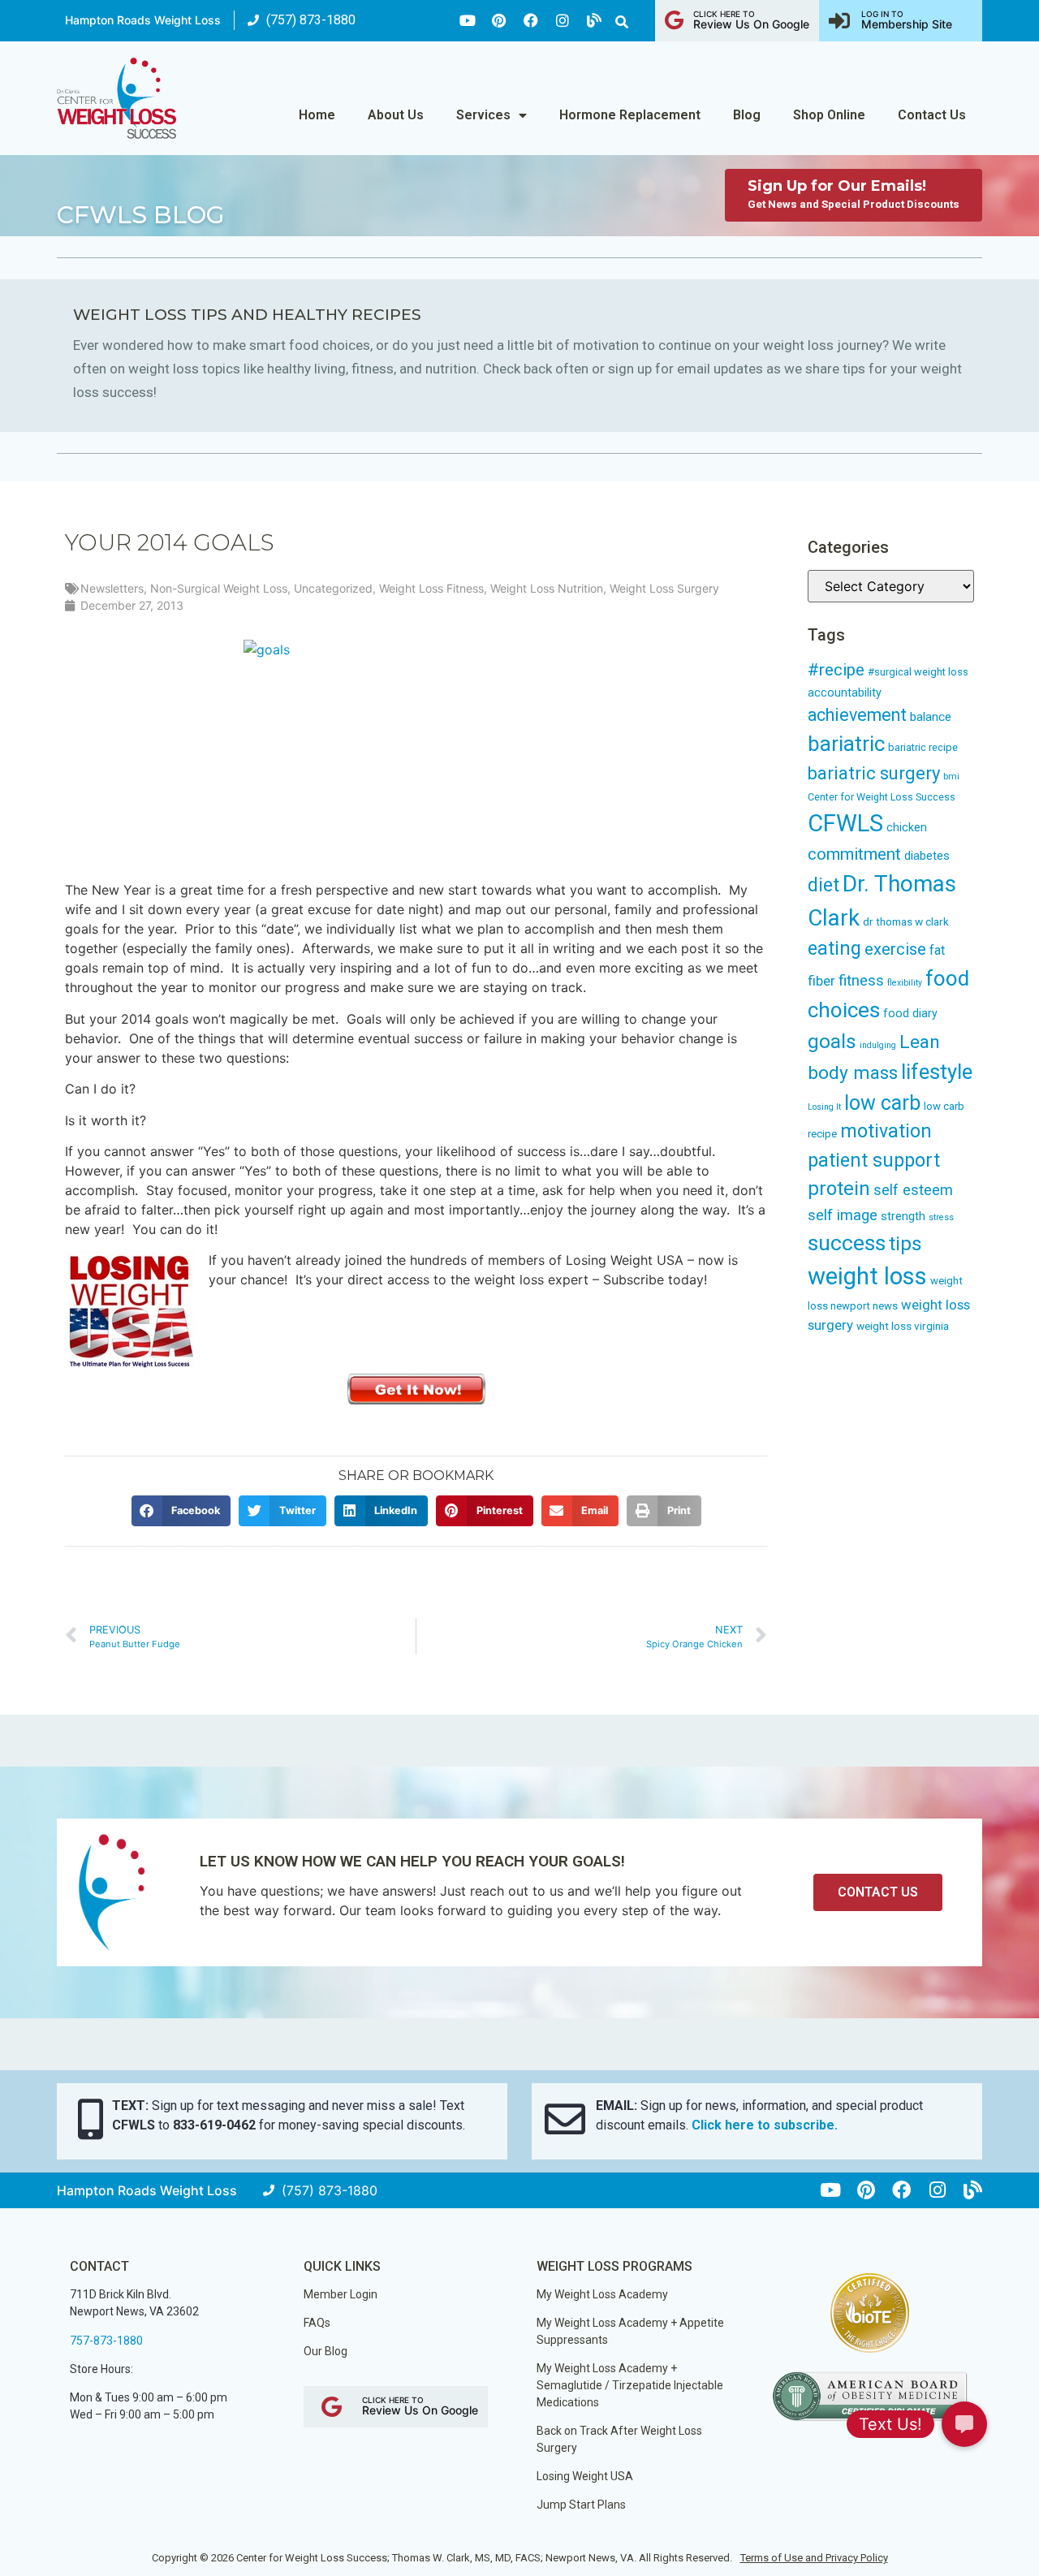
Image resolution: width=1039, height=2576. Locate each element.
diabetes (927, 856)
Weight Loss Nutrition (547, 588)
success (847, 1243)
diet (823, 885)
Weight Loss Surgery (664, 588)
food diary (910, 1013)
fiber (821, 981)
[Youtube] (468, 20)
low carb (882, 1103)
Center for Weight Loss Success (882, 797)
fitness (861, 981)
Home (317, 115)
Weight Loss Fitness (431, 588)
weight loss (867, 1276)
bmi (951, 777)
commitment (854, 854)
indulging (878, 1045)
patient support (874, 1160)
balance (931, 717)
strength (903, 1216)
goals (832, 1041)
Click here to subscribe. (765, 2125)
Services (483, 115)
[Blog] (594, 20)
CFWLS (845, 823)
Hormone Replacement (630, 115)
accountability (845, 693)
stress (941, 1217)
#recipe (836, 670)
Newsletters (112, 588)
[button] (622, 22)
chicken (907, 827)
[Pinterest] (499, 20)
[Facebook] (531, 20)
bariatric (846, 744)
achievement (857, 715)
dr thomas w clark (906, 921)
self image (843, 1215)
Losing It (824, 1107)
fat (937, 950)
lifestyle (937, 1072)
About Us (396, 115)
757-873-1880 (106, 2341)
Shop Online (829, 115)
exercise (895, 949)
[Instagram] (563, 20)
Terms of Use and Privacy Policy (814, 2558)
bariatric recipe (923, 747)
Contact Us (932, 115)
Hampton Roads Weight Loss (143, 20)
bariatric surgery (874, 773)
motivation (886, 1131)
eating (834, 948)
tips (905, 1243)
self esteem (913, 1190)
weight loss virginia (903, 1326)
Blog (747, 115)
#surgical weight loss (918, 672)
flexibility (905, 983)
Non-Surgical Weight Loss (219, 588)
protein (839, 1189)
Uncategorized (333, 588)
